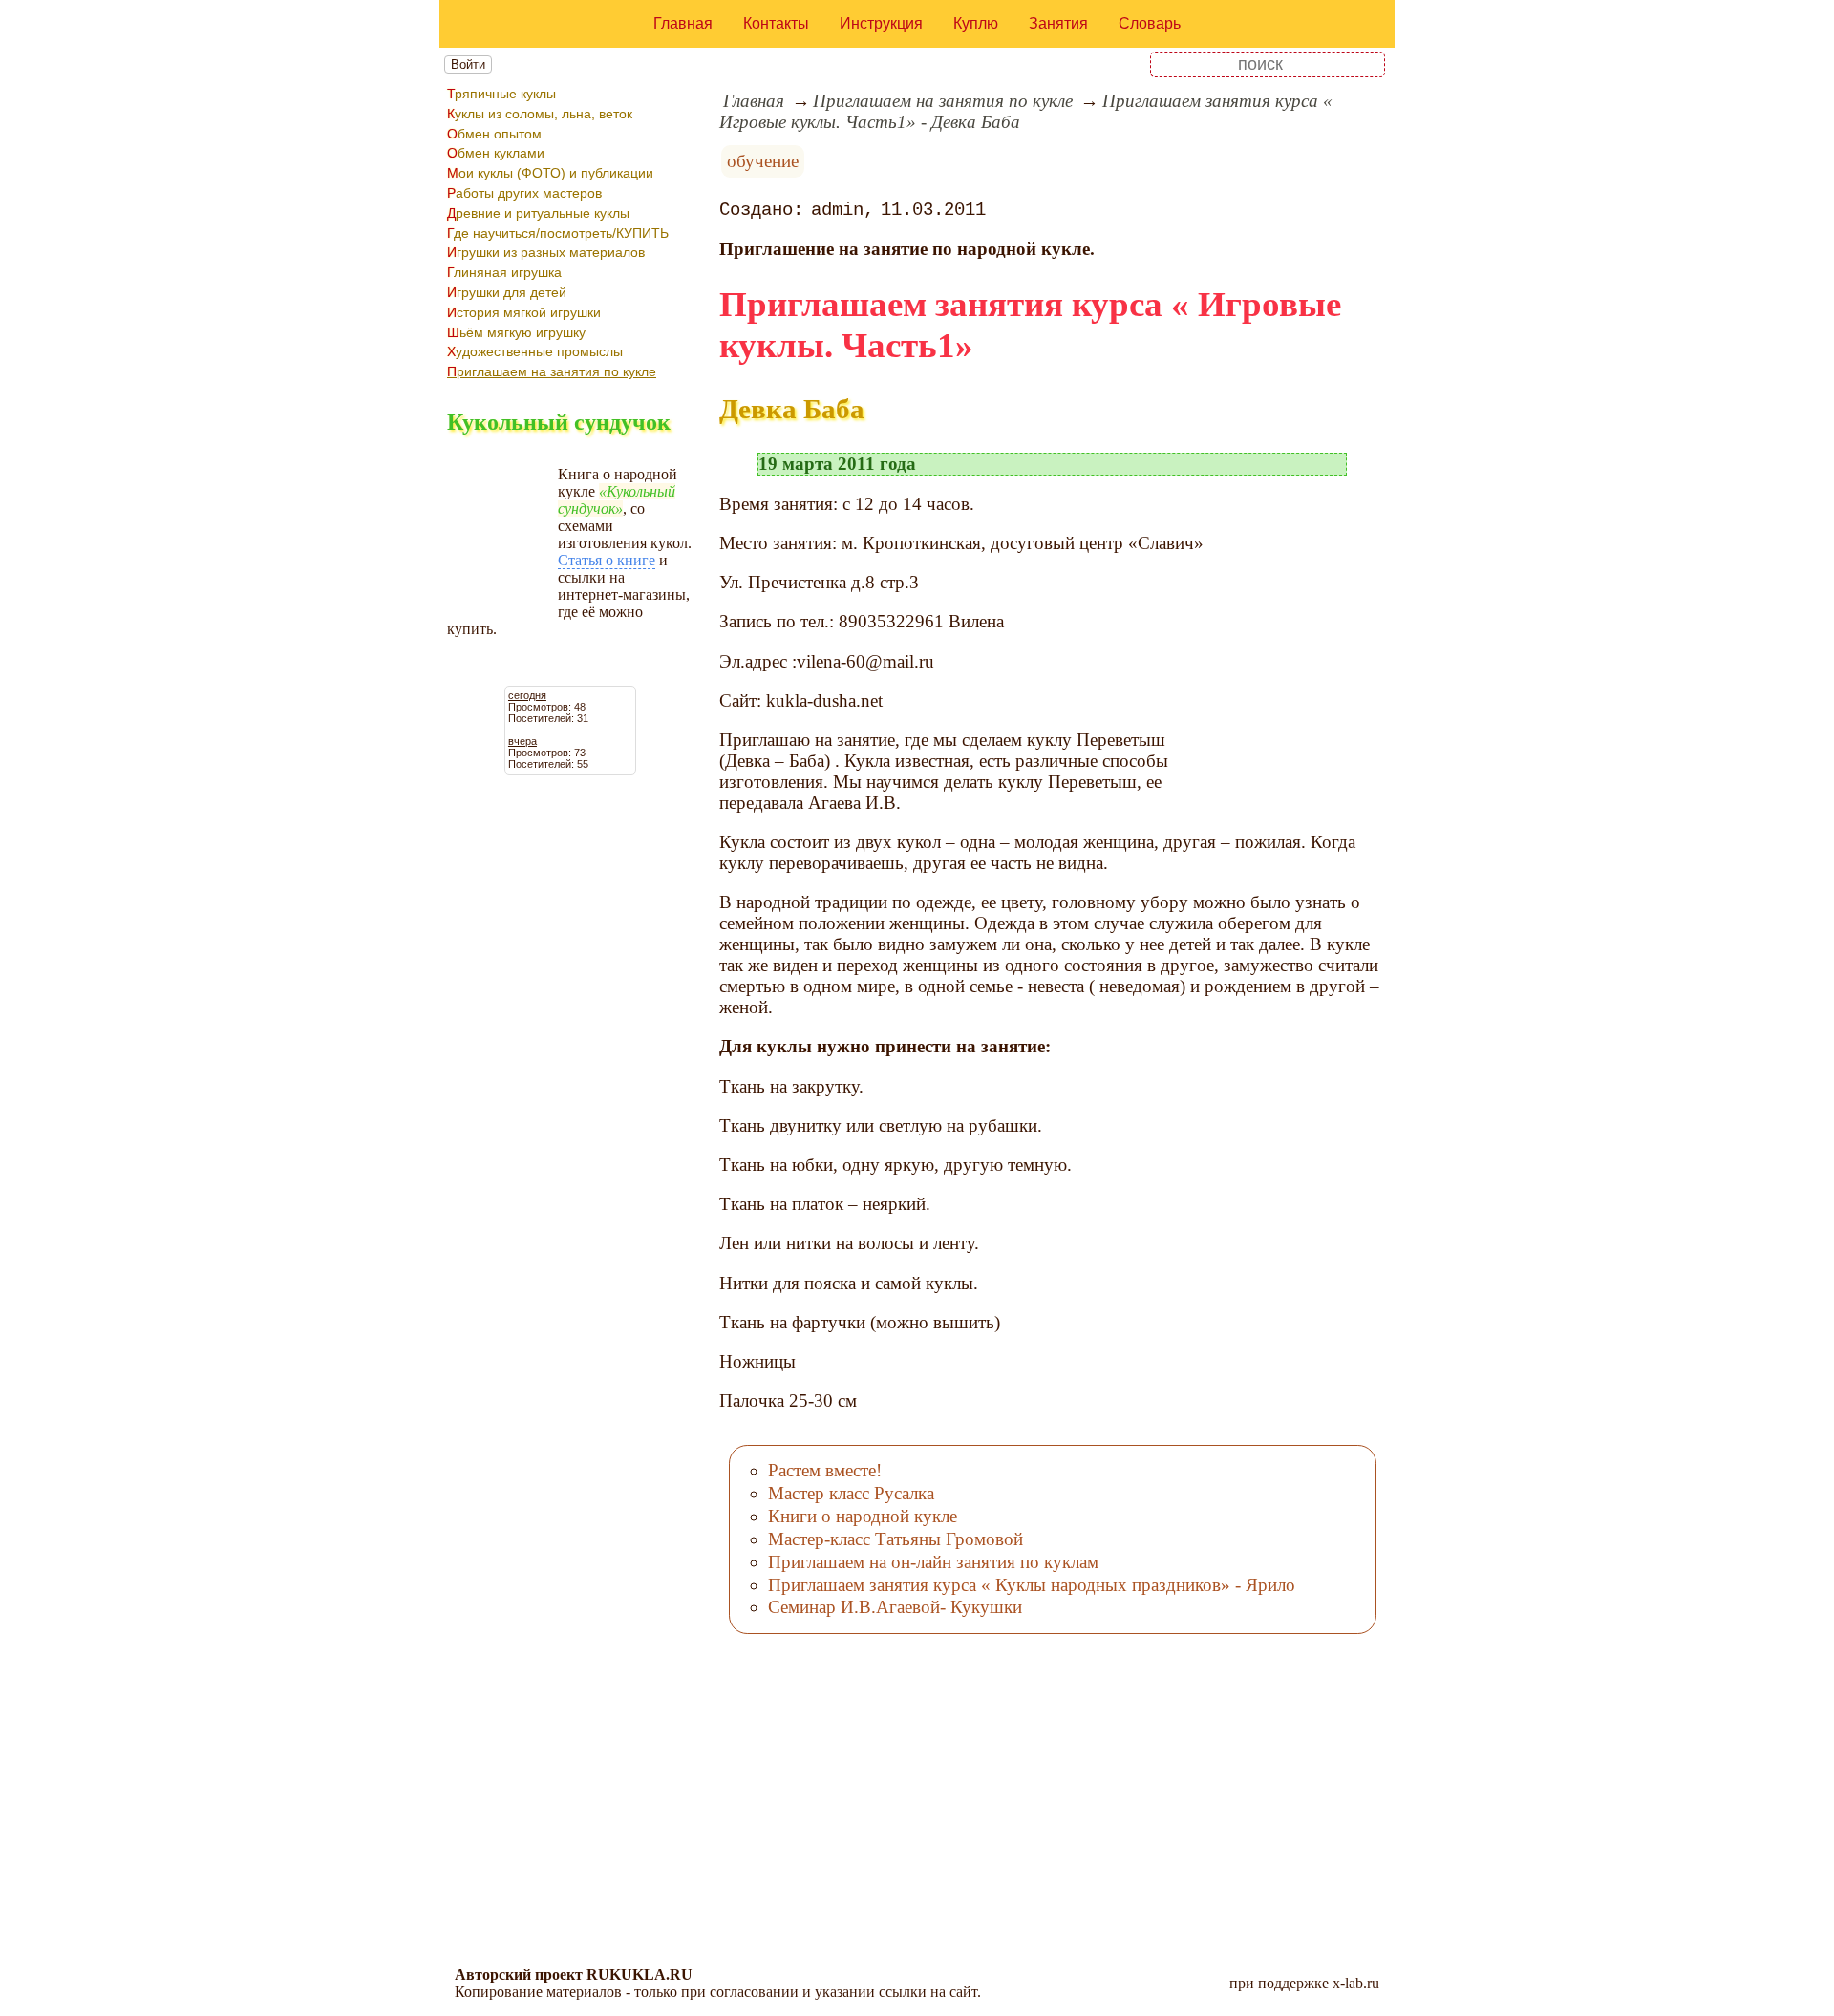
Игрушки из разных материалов (546, 252)
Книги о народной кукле (863, 1516)
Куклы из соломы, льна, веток (540, 114)
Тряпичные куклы (501, 94)
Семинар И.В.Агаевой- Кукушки (895, 1607)
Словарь (1150, 23)
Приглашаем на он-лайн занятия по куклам (933, 1562)
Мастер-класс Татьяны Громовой (896, 1539)
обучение (763, 161)
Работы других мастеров (524, 193)
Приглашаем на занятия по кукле (552, 371)
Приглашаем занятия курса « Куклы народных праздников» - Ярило (1032, 1585)
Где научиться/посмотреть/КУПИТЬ (558, 233)
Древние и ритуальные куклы (538, 213)
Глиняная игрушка (504, 272)
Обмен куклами (496, 153)
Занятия (1058, 23)
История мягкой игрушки (524, 312)
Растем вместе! (825, 1470)
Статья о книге (607, 560)
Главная (683, 23)
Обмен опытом (494, 134)
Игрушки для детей (507, 292)
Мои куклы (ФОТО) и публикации (550, 173)
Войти (468, 64)
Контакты (776, 23)
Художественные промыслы (535, 351)
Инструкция (881, 23)
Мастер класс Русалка (851, 1493)
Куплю (976, 23)
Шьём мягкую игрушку (516, 332)
